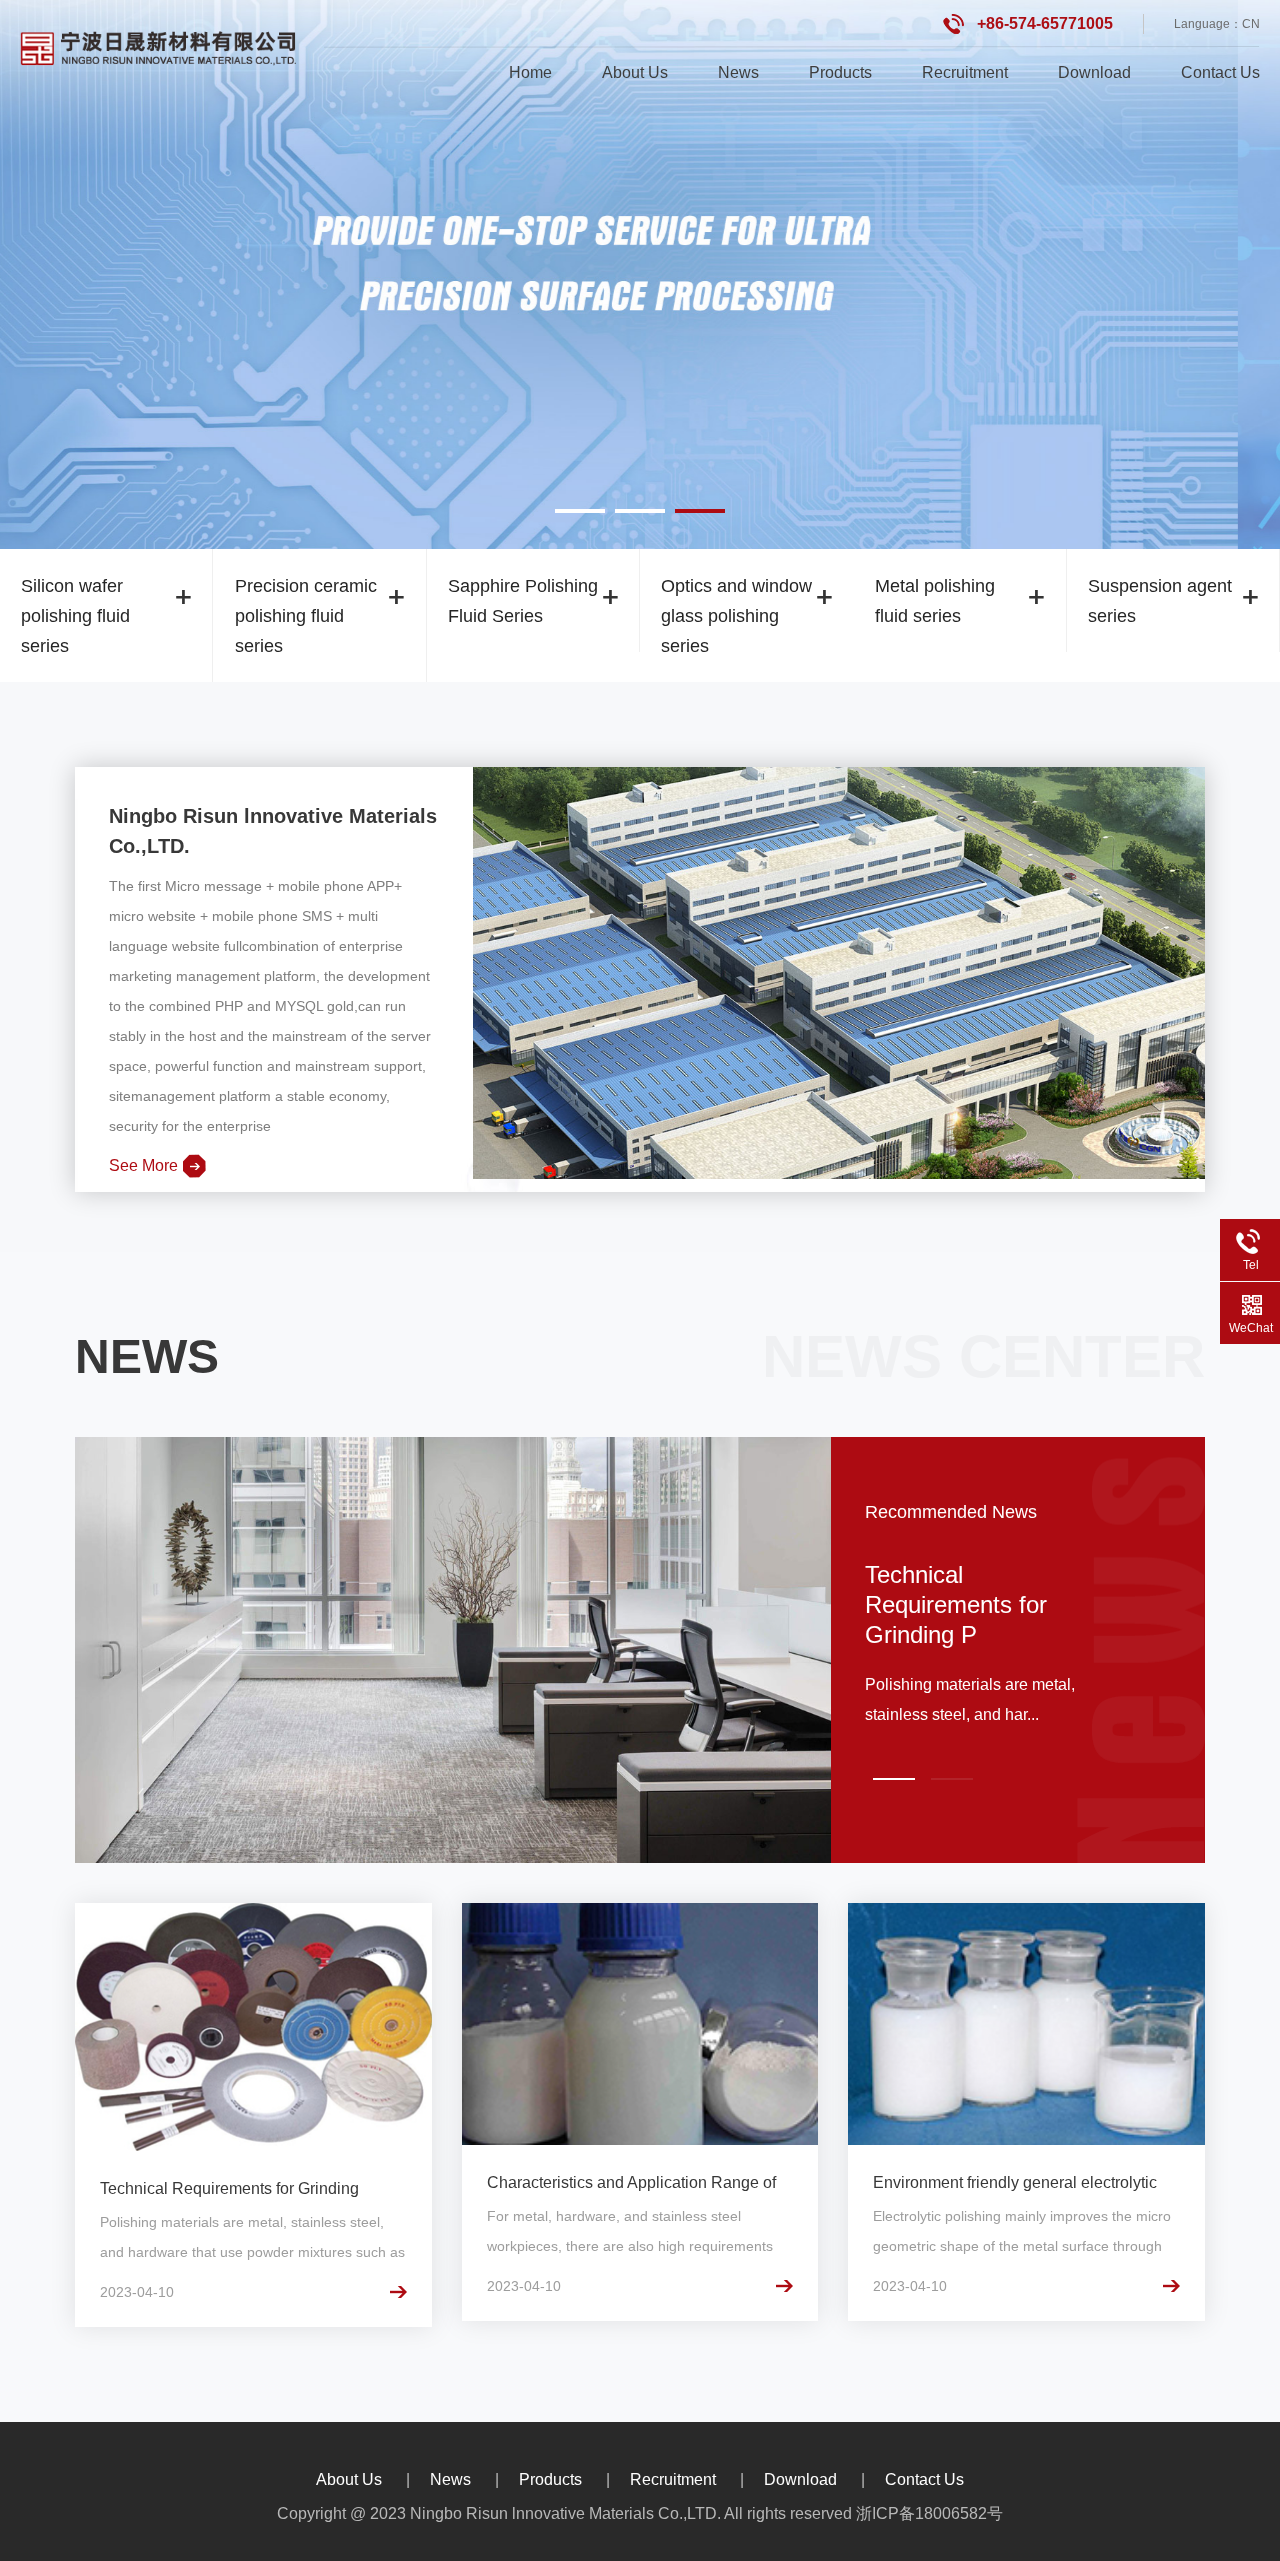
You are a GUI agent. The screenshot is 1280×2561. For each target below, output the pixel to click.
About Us (635, 72)
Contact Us (1220, 72)
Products (840, 72)
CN (1251, 24)
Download (1094, 72)
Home (530, 72)
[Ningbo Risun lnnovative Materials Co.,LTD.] (159, 46)
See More (143, 1165)
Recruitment (965, 72)
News (738, 72)
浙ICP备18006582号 (929, 2513)
